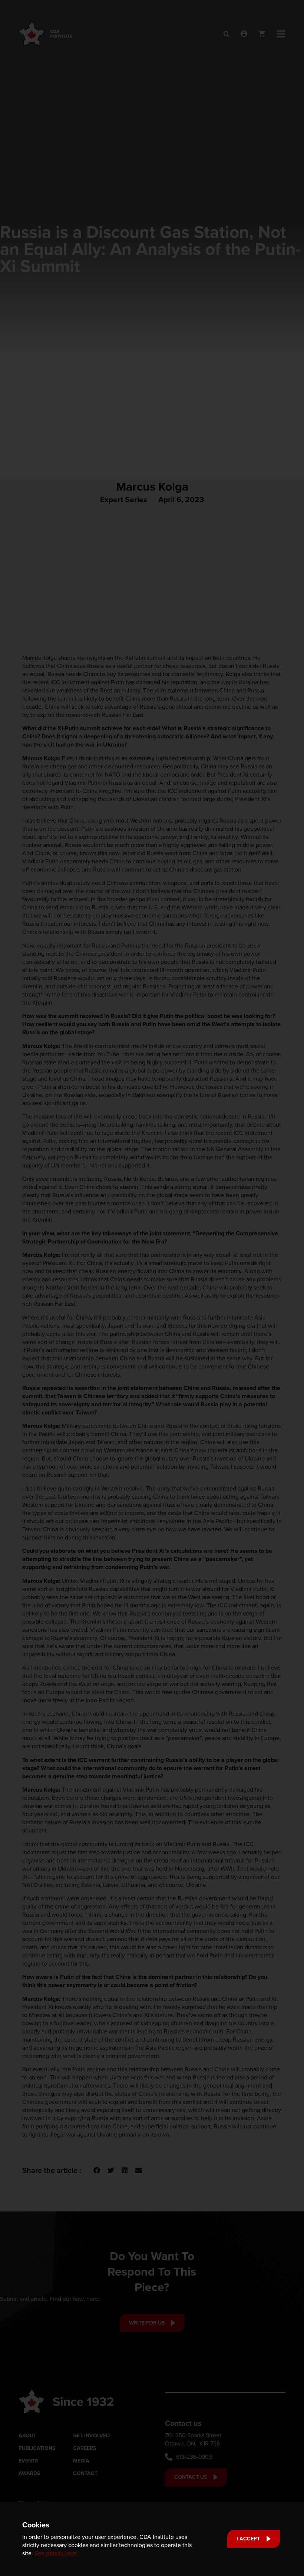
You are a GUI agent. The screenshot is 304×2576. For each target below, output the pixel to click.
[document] (152, 1288)
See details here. (56, 2553)
